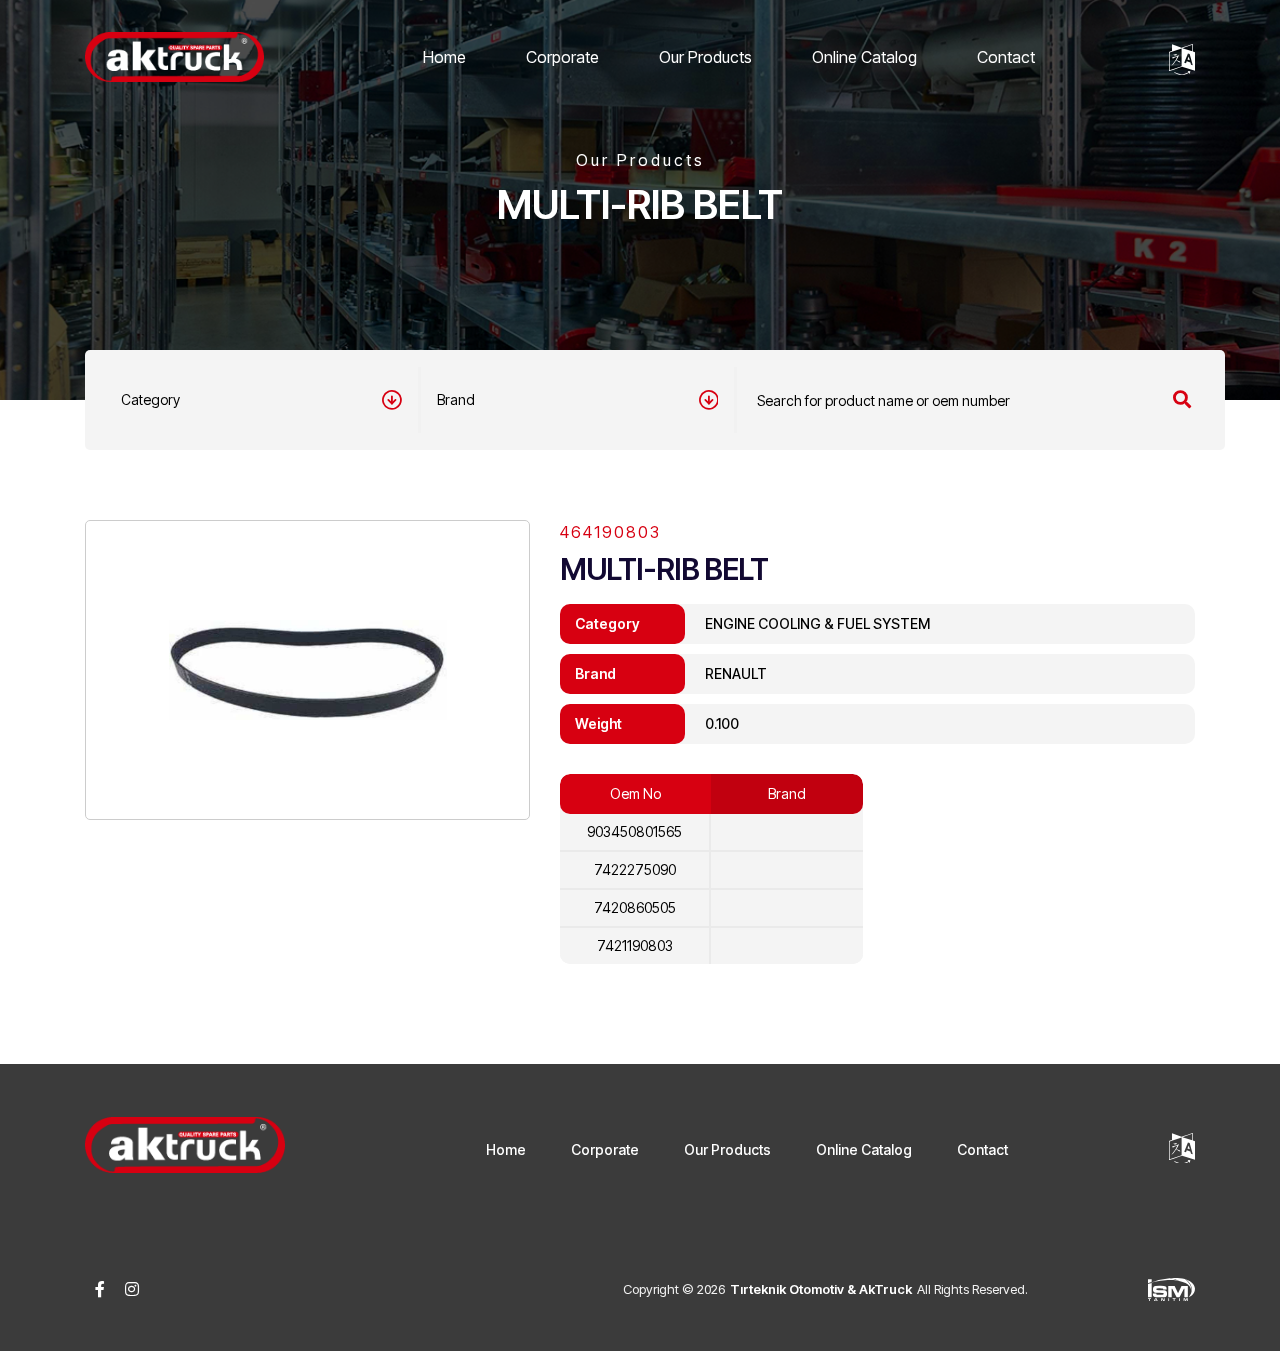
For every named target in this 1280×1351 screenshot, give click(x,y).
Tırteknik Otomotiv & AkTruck (821, 1289)
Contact (1006, 57)
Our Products (705, 57)
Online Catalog (864, 57)
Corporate (562, 57)
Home (444, 57)
